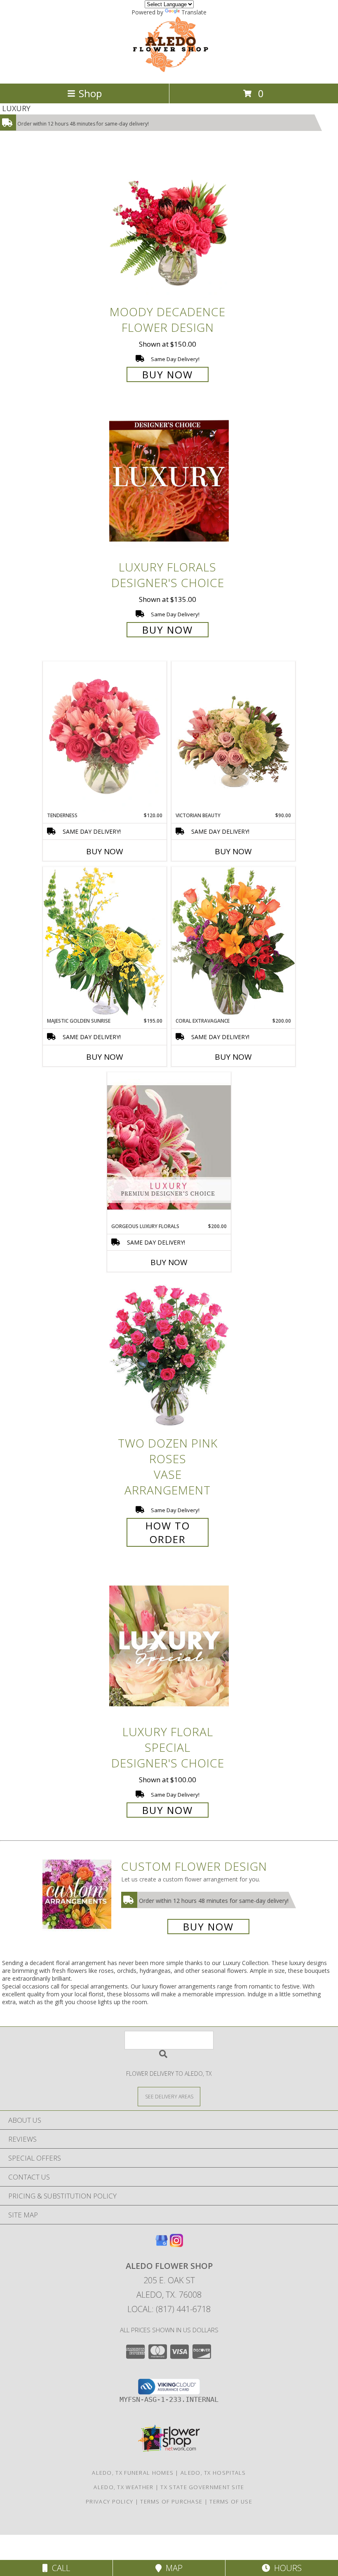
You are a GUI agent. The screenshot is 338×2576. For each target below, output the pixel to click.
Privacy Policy (109, 2501)
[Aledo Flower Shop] (169, 71)
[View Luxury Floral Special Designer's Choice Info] (169, 1646)
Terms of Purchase (171, 2501)
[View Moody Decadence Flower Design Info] (169, 226)
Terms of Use (231, 2501)
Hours (286, 2568)
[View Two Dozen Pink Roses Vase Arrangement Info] (169, 1357)
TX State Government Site (202, 2487)
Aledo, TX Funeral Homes (133, 2473)
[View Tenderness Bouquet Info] (105, 737)
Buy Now (168, 374)
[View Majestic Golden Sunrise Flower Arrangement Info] (105, 942)
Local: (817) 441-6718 (169, 2309)
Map (172, 2568)
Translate (194, 12)
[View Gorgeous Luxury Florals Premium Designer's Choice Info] (169, 1147)
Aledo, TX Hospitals (213, 2473)
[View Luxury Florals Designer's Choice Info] (169, 481)
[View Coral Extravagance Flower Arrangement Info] (233, 942)
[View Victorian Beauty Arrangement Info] (233, 737)
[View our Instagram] (176, 2244)
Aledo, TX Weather (123, 2487)
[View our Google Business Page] (162, 2244)
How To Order (168, 1532)
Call (59, 2568)
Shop (90, 93)
